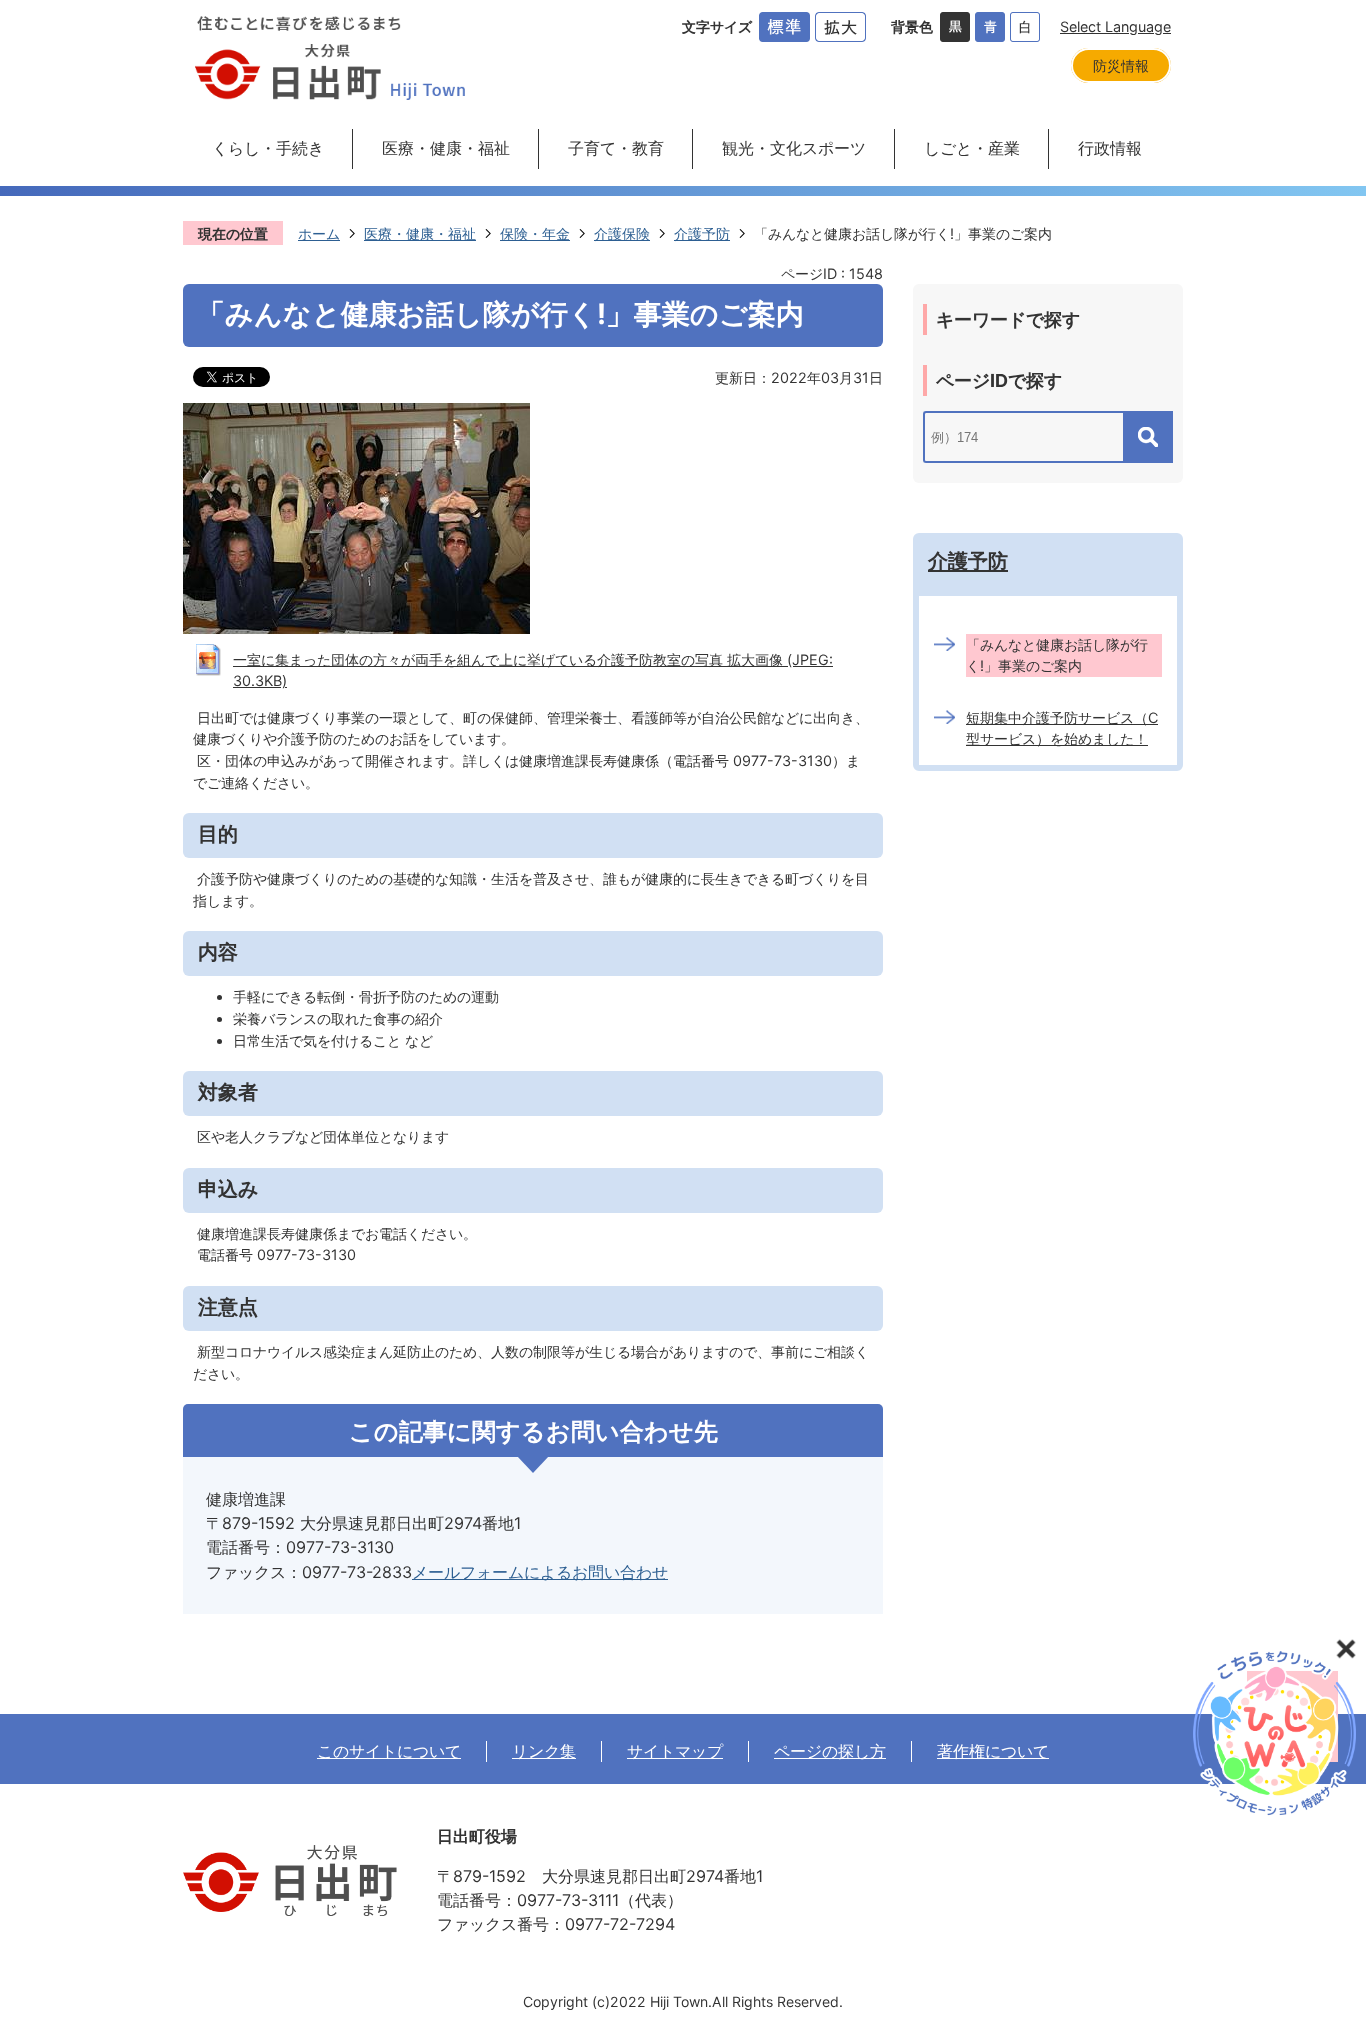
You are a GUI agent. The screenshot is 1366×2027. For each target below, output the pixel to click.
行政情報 (1110, 148)
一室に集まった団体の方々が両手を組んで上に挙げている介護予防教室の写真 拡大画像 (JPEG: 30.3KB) (533, 670)
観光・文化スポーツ (794, 148)
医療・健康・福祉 (446, 148)
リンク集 (544, 1751)
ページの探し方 (830, 1751)
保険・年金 (535, 233)
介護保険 (622, 233)
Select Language (1115, 26)
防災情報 (1121, 65)
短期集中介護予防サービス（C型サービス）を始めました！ (1062, 728)
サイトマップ (675, 1751)
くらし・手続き (268, 148)
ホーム (319, 233)
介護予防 (702, 233)
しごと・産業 (972, 148)
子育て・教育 (616, 148)
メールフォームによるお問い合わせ (540, 1572)
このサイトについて (389, 1751)
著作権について (993, 1751)
